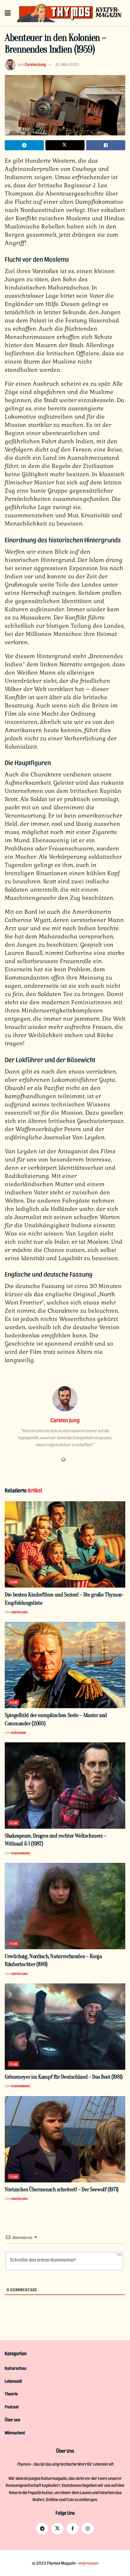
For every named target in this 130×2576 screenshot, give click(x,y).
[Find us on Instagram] (88, 2529)
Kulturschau (15, 2368)
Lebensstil (13, 2381)
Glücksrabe (18, 1733)
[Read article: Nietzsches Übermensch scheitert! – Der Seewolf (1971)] (65, 2139)
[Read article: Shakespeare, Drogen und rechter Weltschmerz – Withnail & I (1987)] (65, 1786)
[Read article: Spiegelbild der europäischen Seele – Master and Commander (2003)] (65, 1665)
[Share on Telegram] (24, 145)
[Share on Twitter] (65, 145)
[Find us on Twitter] (57, 2529)
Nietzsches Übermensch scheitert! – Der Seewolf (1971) (62, 2190)
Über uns (12, 2420)
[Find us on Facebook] (73, 2529)
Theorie (11, 2394)
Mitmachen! (15, 2433)
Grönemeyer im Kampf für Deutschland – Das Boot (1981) (64, 2077)
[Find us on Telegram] (42, 2529)
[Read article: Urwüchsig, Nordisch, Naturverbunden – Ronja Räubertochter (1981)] (65, 1906)
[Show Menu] (8, 13)
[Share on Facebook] (106, 145)
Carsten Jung (35, 64)
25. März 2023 (67, 64)
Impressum (89, 2563)
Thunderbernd (21, 1853)
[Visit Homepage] (70, 13)
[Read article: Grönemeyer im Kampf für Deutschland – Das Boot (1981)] (65, 2027)
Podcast (12, 2407)
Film (14, 1582)
